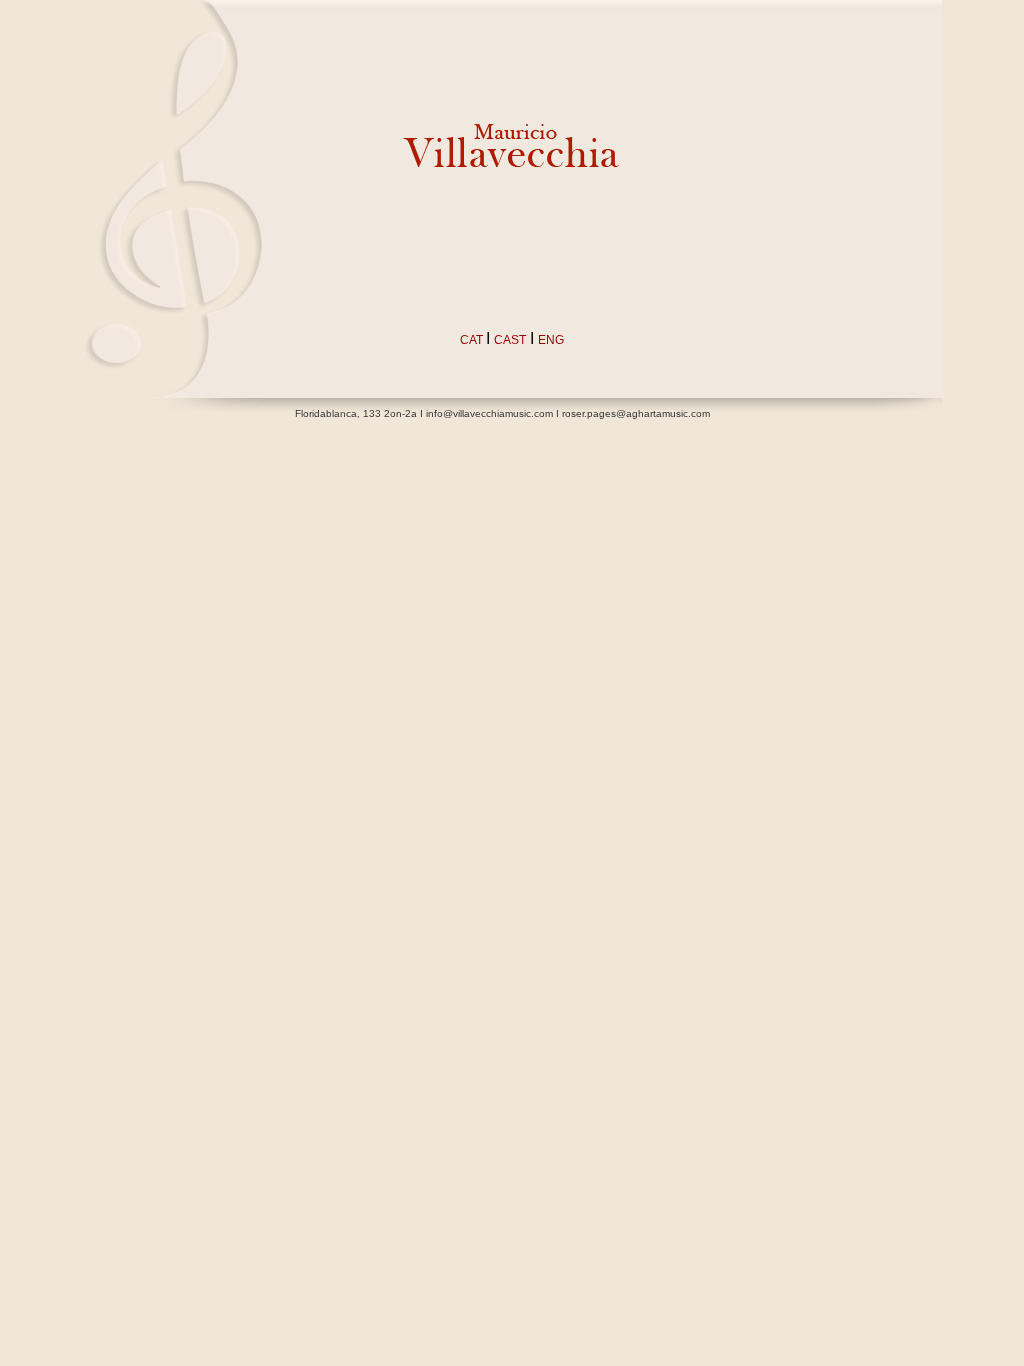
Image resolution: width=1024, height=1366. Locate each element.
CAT (473, 340)
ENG (551, 340)
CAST (510, 340)
